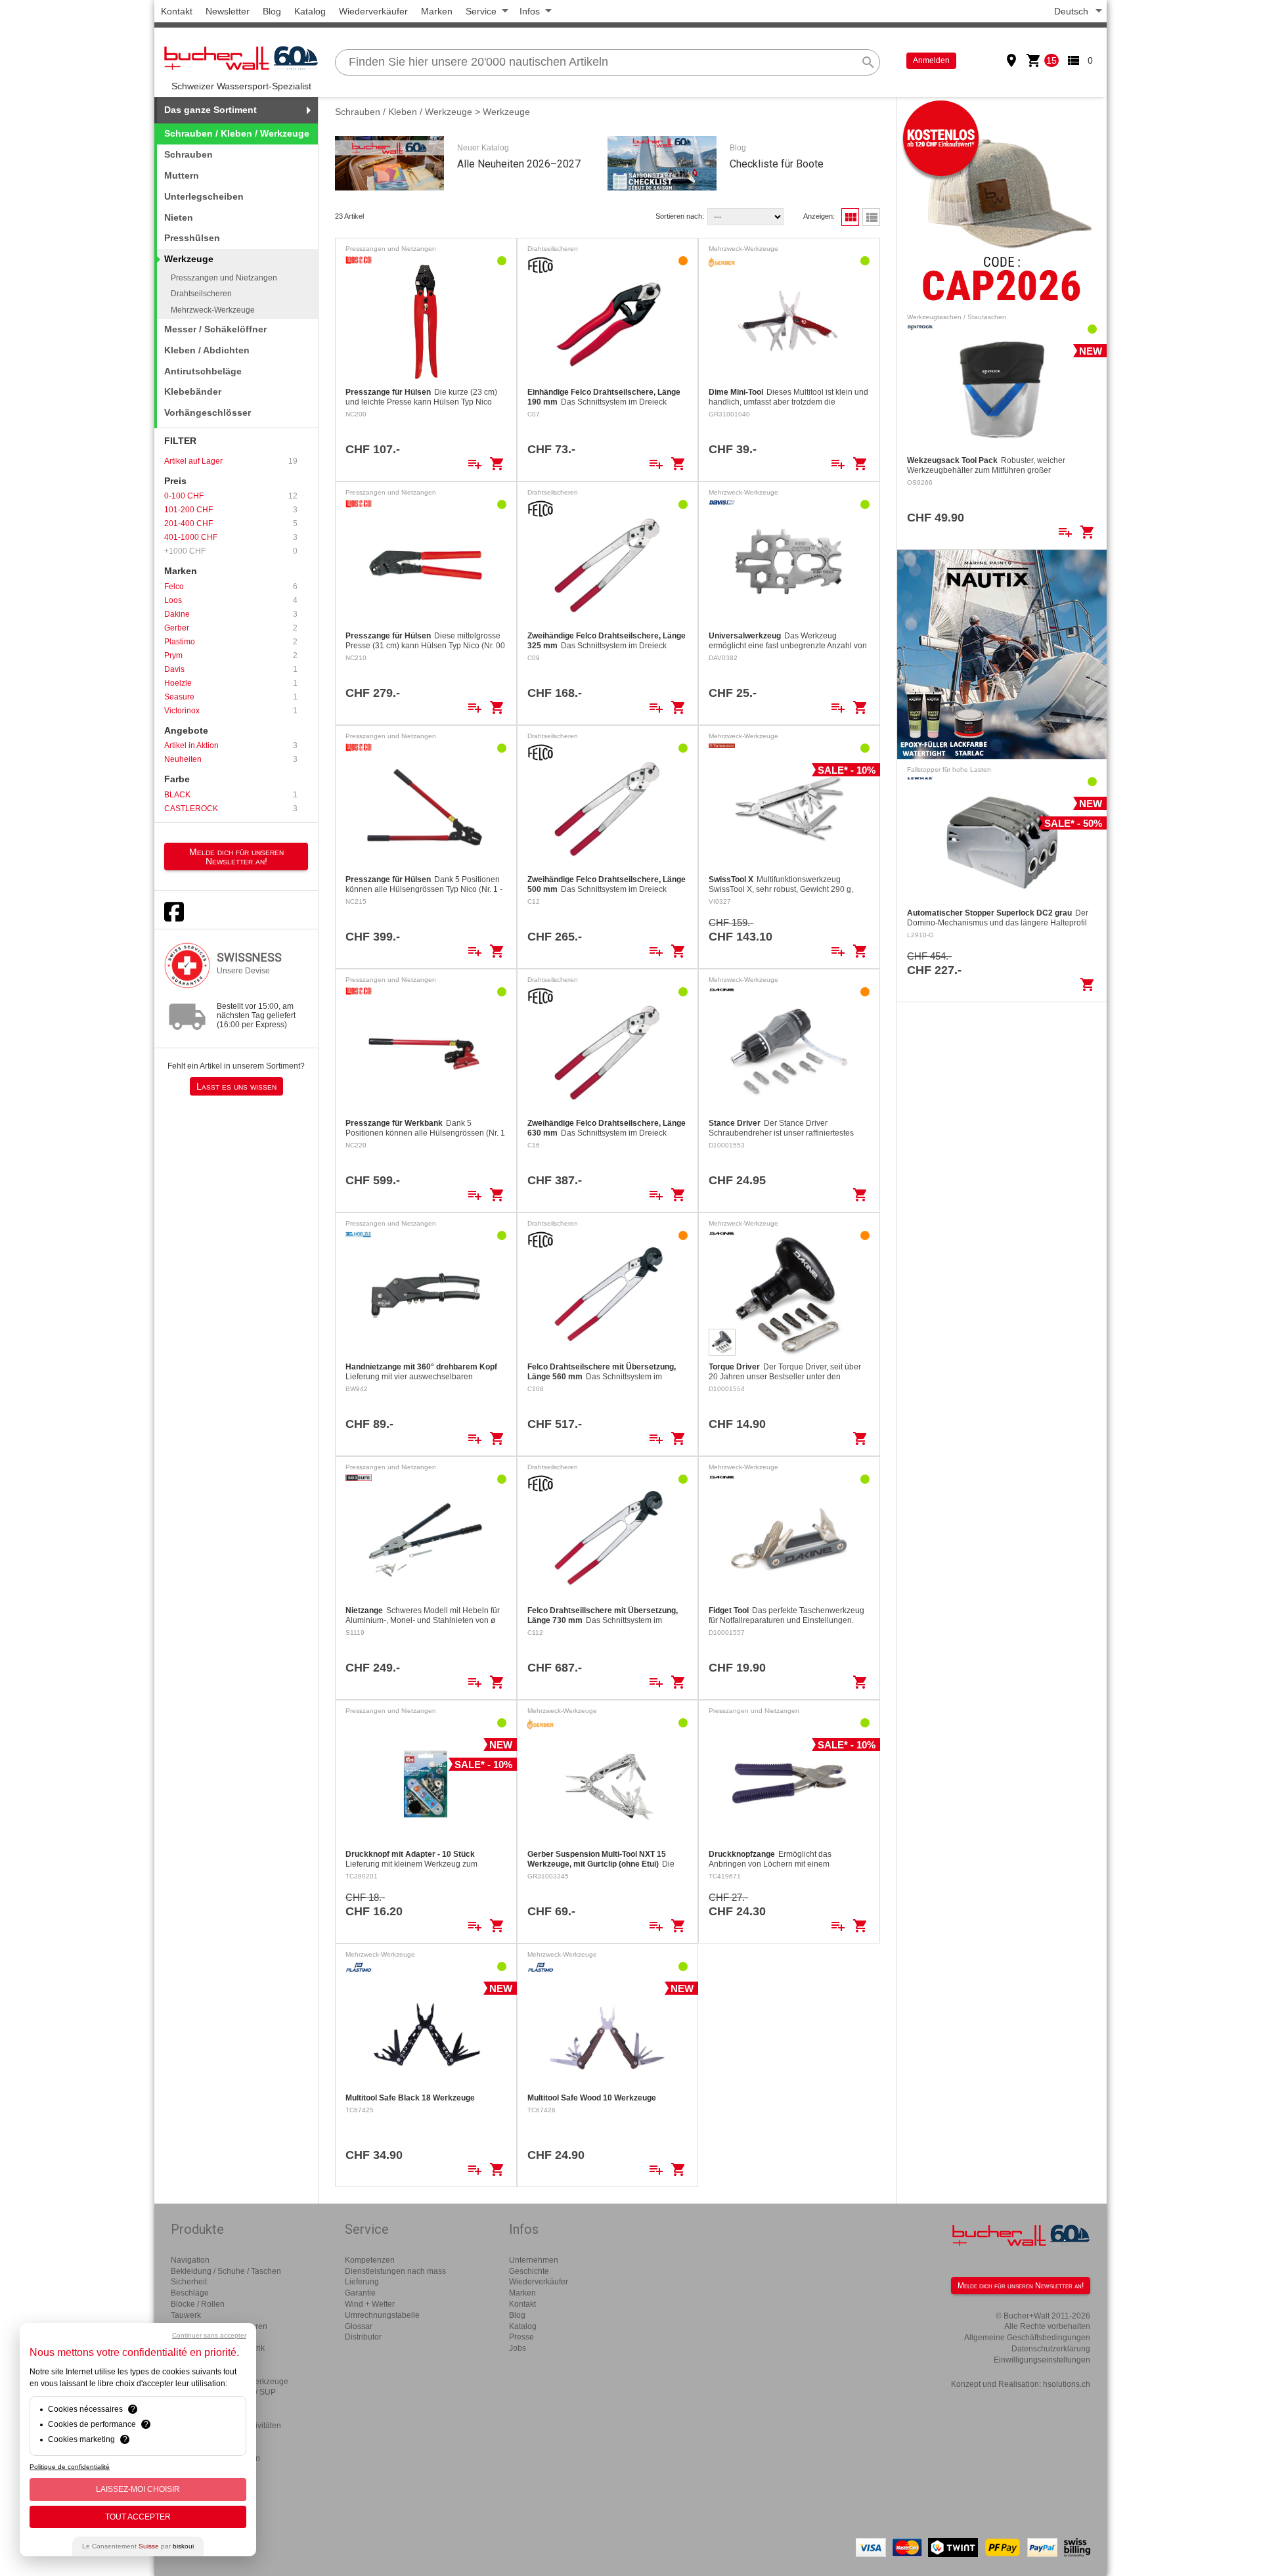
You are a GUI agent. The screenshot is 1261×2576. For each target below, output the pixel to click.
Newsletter (228, 11)
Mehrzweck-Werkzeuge (213, 310)
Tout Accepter (138, 2517)
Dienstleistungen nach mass (395, 2271)
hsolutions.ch (1067, 2384)
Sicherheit (189, 2282)
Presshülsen (192, 238)
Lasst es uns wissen (236, 1086)
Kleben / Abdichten (207, 350)
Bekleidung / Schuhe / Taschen (226, 2271)
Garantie (360, 2293)
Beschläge (190, 2293)
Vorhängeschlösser (208, 412)
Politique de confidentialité (70, 2467)
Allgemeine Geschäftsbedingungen (1027, 2338)
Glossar (359, 2326)
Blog (272, 11)
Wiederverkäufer (373, 11)
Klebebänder (193, 391)
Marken (437, 11)
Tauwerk (186, 2315)
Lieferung (362, 2282)
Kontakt (177, 11)
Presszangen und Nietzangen (224, 278)
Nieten (179, 217)
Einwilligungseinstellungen (1042, 2360)
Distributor (363, 2337)
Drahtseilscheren (201, 294)
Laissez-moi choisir (138, 2489)
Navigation (190, 2260)
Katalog (310, 11)
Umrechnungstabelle (382, 2315)
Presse (521, 2337)
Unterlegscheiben (204, 196)
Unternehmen (534, 2260)
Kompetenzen (370, 2260)
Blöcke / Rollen (198, 2304)
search (868, 62)
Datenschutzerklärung (1051, 2349)
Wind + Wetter (370, 2304)
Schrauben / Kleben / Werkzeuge (237, 133)
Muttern (182, 175)
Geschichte (529, 2271)
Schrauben (188, 154)
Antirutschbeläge (203, 371)
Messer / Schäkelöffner (215, 329)
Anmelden (931, 60)
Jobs (518, 2348)
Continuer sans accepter (209, 2335)
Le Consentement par (138, 2546)
